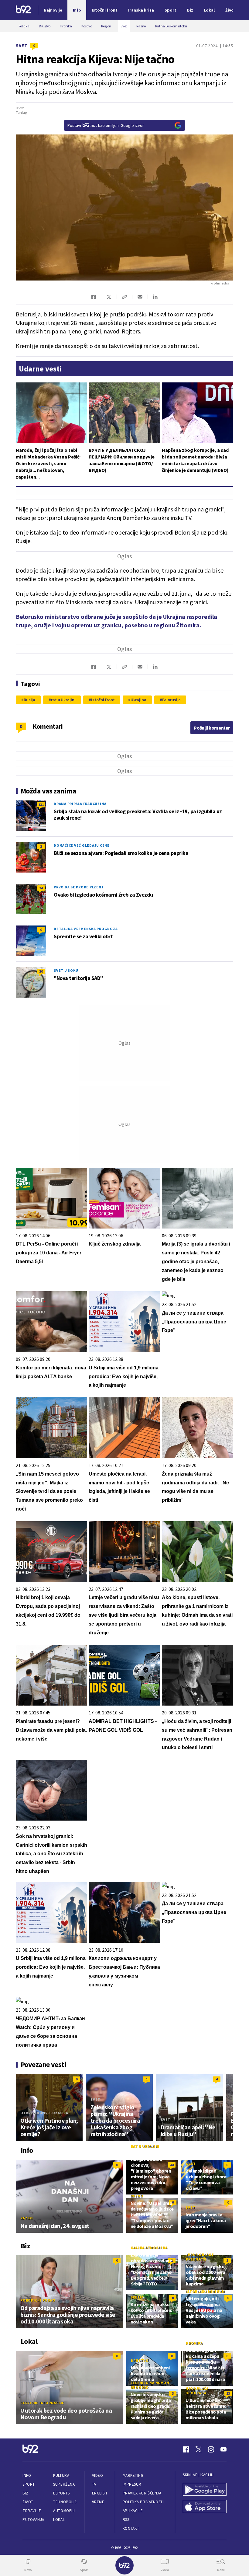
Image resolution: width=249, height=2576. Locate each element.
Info (27, 2475)
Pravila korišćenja (142, 2493)
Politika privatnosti (143, 2502)
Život (28, 2502)
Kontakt (131, 2528)
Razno (27, 2218)
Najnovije (53, 10)
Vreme (98, 2502)
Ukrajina (138, 700)
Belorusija (172, 700)
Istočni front (103, 700)
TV (94, 2484)
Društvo (140, 2360)
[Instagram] (211, 2449)
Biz (26, 2493)
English (100, 2493)
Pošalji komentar (212, 728)
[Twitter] (199, 2449)
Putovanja (33, 2520)
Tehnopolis (65, 2502)
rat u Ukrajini (63, 700)
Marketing (133, 2475)
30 (41, 971)
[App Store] (205, 2507)
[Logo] (23, 10)
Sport (29, 2484)
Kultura (61, 2475)
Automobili (64, 2511)
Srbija (137, 2297)
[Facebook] (186, 2449)
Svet (22, 45)
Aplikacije (133, 2511)
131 (41, 805)
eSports (61, 2493)
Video (98, 2475)
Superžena (64, 2484)
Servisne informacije (42, 2403)
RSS (126, 2520)
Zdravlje (32, 2511)
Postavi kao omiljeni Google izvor (106, 125)
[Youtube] (223, 2449)
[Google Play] (205, 2490)
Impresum (132, 2484)
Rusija (29, 700)
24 (41, 888)
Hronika (194, 2343)
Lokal (59, 2520)
